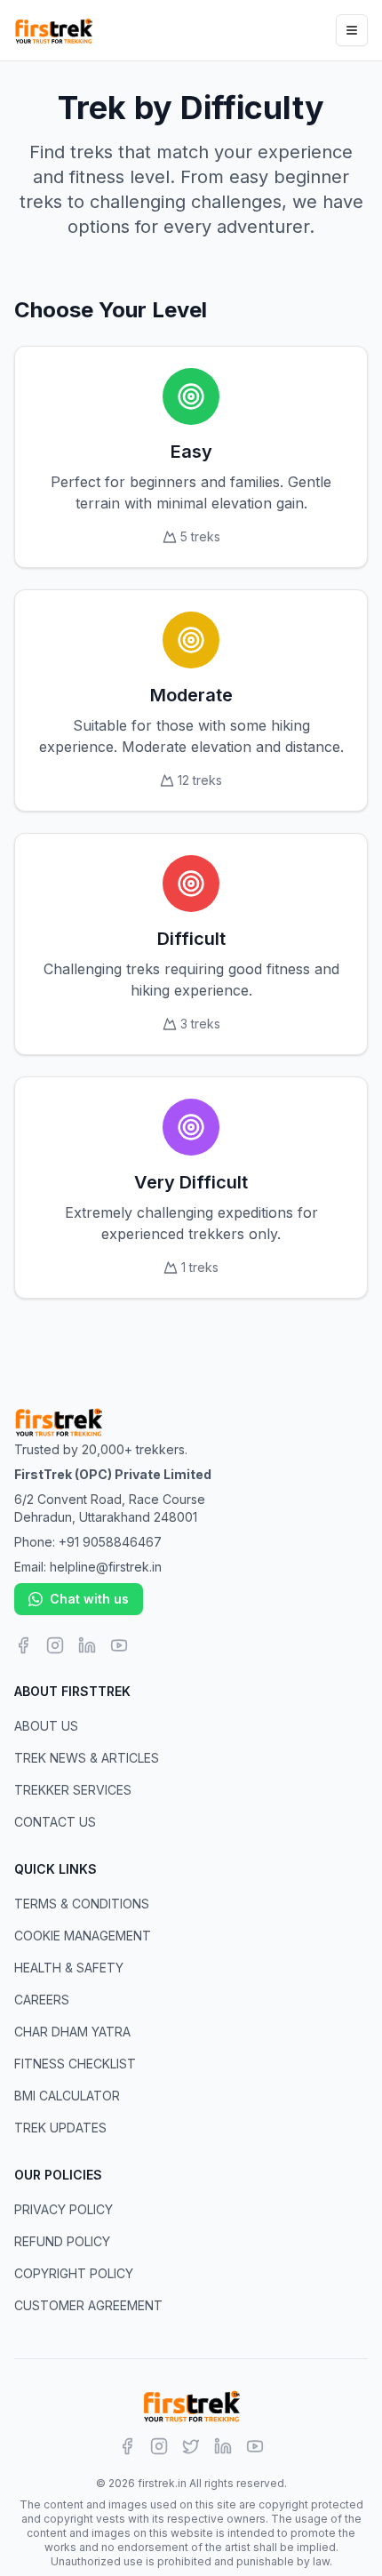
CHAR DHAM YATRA (72, 2032)
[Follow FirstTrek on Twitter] (191, 2446)
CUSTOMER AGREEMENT (88, 2305)
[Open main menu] (352, 30)
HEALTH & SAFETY (69, 1968)
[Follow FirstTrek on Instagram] (55, 1645)
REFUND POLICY (62, 2241)
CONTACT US (55, 1822)
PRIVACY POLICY (64, 2209)
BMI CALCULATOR (67, 2096)
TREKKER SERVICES (73, 1790)
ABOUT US (46, 1726)
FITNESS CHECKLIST (75, 2064)
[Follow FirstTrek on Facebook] (23, 1645)
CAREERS (42, 2000)
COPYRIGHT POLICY (74, 2273)
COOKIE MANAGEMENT (83, 1936)
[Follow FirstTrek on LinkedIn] (87, 1645)
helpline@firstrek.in (106, 1567)
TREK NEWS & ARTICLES (87, 1758)
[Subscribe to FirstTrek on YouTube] (119, 1645)
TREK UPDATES (60, 2128)
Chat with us (89, 1599)
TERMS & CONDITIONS (82, 1904)
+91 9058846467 (110, 1542)
